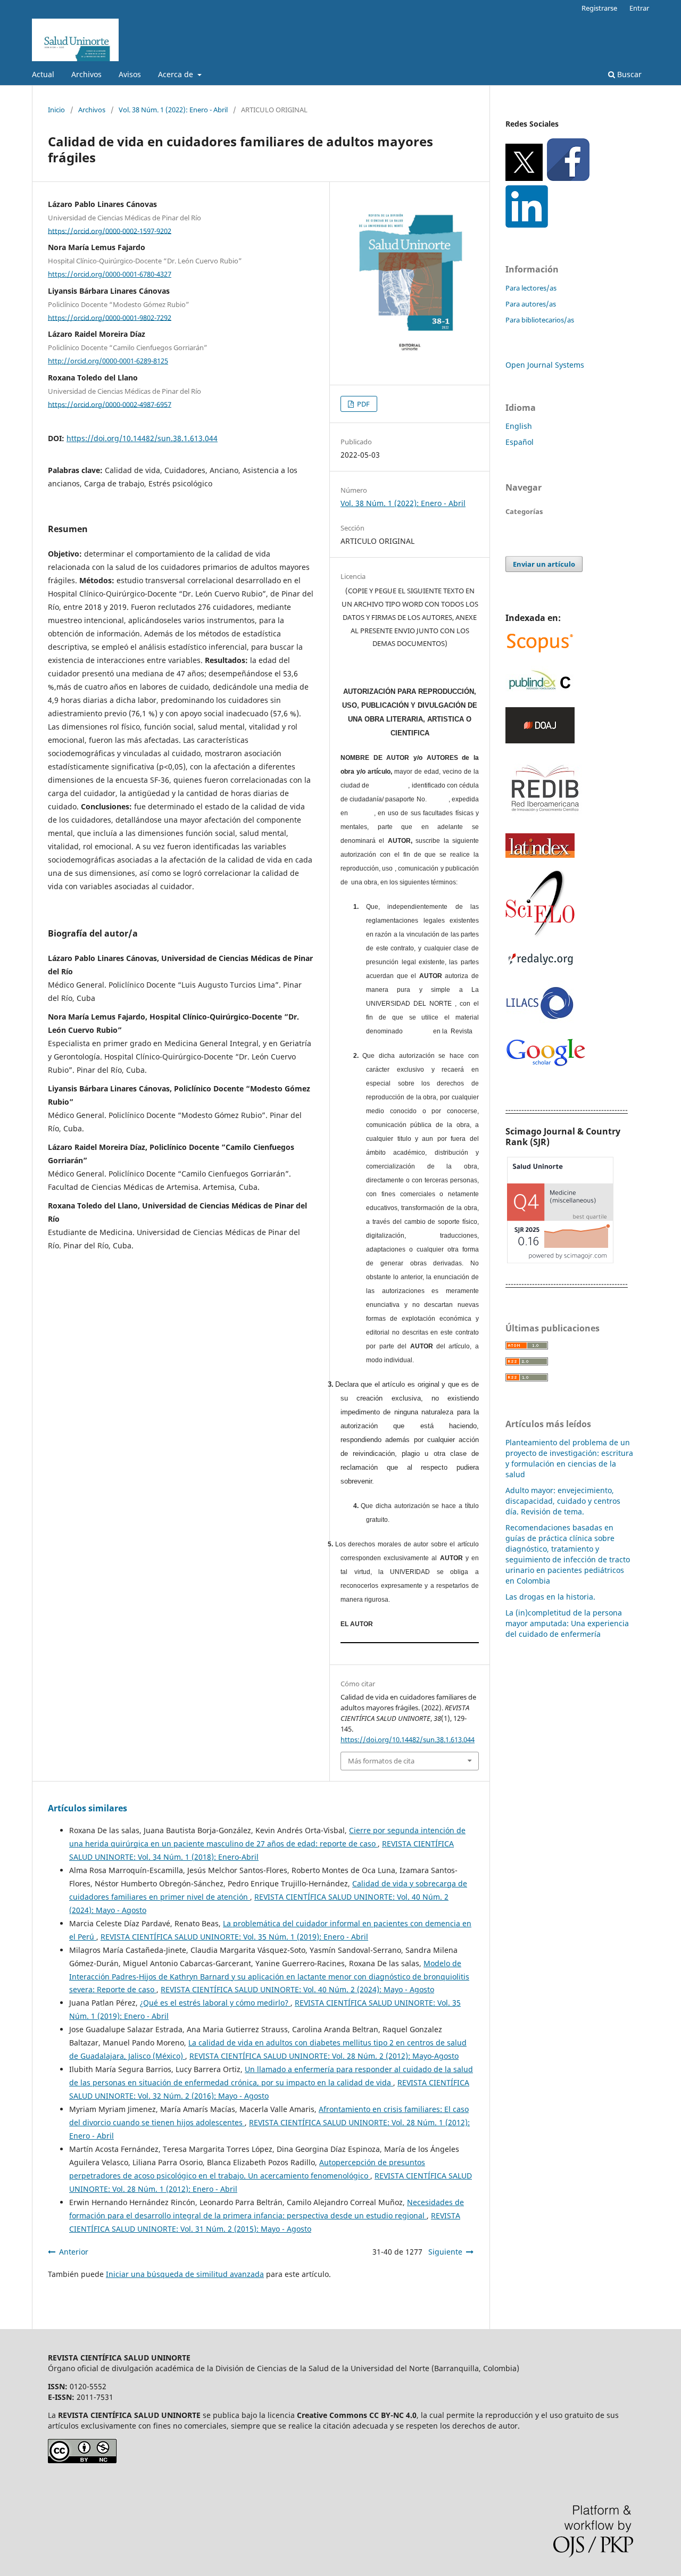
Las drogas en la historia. (550, 1597)
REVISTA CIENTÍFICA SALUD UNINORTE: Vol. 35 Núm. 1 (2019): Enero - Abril (234, 1937)
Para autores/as (531, 304)
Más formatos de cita (381, 1761)
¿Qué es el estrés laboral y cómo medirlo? (215, 2003)
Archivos (86, 74)
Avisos (130, 74)
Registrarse (599, 8)
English (519, 426)
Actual (43, 74)
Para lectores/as (531, 288)
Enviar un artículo (544, 564)
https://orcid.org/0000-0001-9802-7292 (110, 317)
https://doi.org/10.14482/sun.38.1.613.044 (142, 438)
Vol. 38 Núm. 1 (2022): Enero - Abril (173, 110)
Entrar (639, 8)
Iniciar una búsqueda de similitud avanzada (185, 2274)
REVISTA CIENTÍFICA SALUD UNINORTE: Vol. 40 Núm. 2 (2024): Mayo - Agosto (297, 1989)
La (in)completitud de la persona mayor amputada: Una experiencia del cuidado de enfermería (567, 1623)
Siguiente (445, 2252)
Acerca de (177, 74)
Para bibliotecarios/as (540, 320)
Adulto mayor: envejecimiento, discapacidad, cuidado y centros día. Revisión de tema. (563, 1501)
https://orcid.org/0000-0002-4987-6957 (110, 404)
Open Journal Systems (545, 365)
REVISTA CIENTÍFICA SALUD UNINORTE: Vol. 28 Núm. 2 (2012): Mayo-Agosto (324, 2056)
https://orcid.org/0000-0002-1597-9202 (110, 230)
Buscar (628, 74)
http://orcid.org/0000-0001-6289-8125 (108, 361)
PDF (363, 404)
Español (520, 442)
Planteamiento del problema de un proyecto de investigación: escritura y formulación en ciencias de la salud (569, 1458)
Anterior (74, 2252)
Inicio (56, 110)
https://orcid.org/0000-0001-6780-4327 (110, 274)
